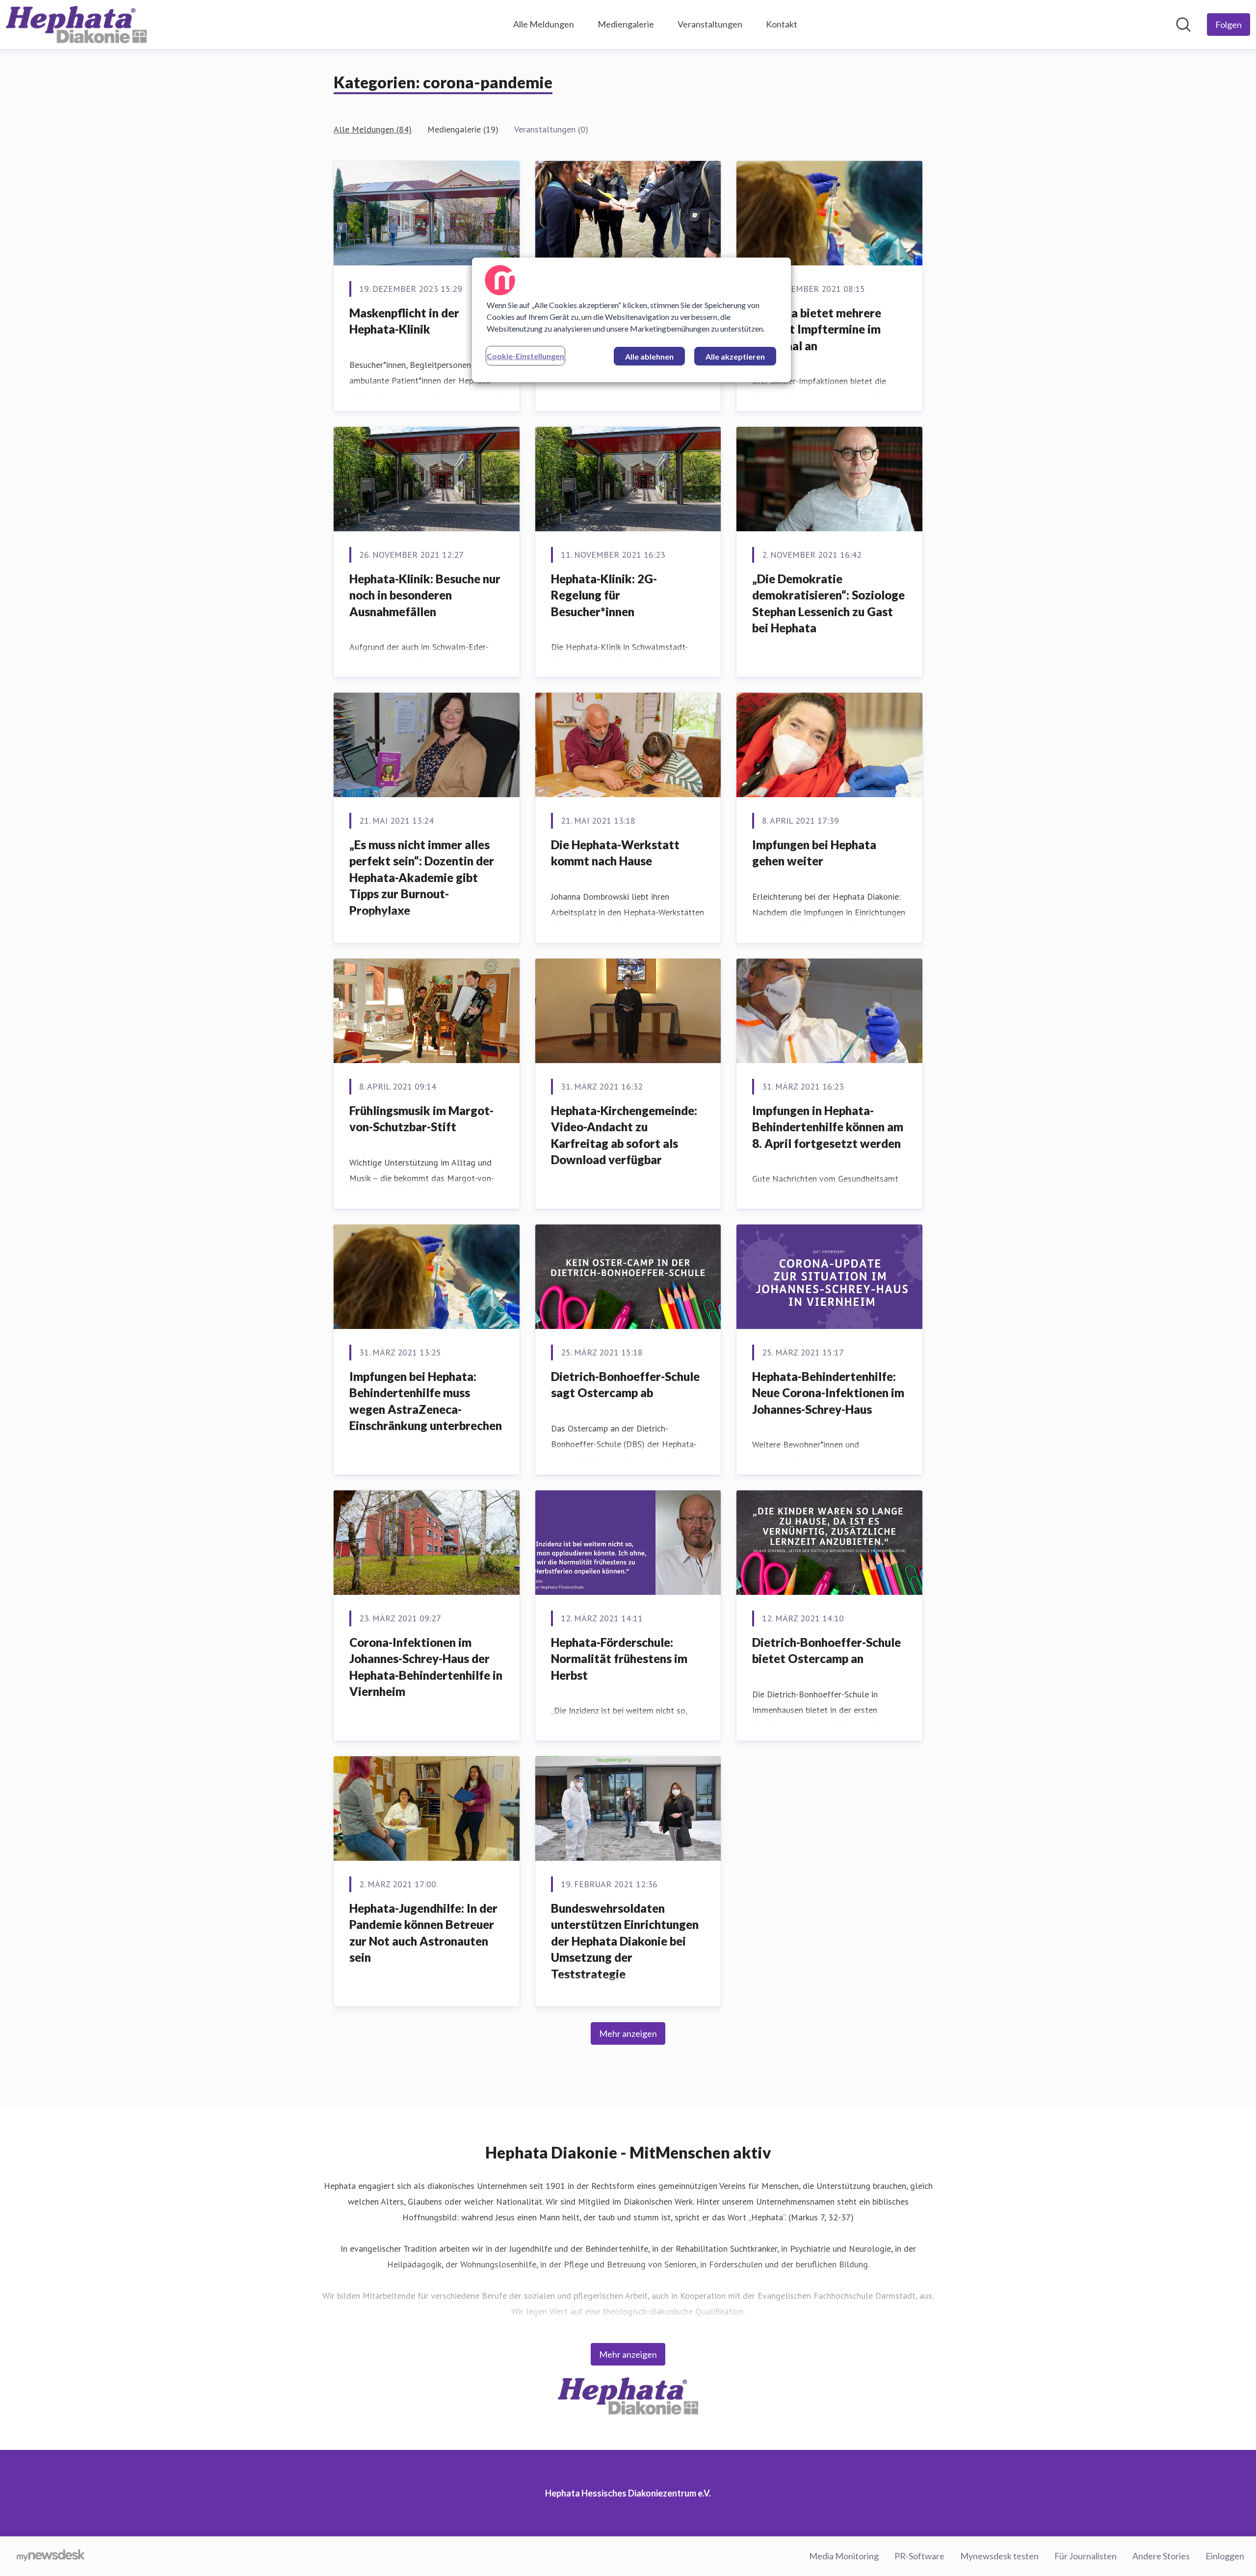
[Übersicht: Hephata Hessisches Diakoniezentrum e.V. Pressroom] (76, 25)
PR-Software (919, 2556)
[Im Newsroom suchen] (1183, 25)
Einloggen (1225, 2556)
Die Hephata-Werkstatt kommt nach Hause (615, 853)
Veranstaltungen (710, 24)
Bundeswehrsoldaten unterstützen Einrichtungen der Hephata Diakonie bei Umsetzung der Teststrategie (625, 1941)
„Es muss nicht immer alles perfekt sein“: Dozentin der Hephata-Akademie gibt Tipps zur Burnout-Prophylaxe (422, 877)
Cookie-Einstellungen (525, 356)
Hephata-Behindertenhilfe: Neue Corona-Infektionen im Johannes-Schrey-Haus (828, 1393)
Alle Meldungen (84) (373, 129)
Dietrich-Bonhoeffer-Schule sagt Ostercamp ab (625, 1385)
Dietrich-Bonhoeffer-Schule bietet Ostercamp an (826, 1651)
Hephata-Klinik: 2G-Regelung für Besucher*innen (604, 595)
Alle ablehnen (649, 356)
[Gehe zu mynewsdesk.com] (51, 2556)
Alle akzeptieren (735, 356)
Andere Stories (1161, 2556)
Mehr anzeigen (628, 2033)
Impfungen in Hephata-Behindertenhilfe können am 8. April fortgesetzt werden (828, 1127)
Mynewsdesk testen (999, 2556)
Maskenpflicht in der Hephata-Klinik (404, 321)
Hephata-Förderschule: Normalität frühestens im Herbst (619, 1659)
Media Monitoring (844, 2556)
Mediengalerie (626, 24)
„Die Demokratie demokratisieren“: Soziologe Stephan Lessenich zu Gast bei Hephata (828, 603)
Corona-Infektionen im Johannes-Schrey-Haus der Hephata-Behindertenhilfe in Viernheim (426, 1667)
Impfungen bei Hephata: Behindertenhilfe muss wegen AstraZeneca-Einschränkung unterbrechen (426, 1401)
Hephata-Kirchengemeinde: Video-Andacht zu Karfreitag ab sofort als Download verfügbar (624, 1135)
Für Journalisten (1086, 2556)
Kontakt (782, 24)
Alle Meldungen (544, 24)
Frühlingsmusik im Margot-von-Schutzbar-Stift (421, 1119)
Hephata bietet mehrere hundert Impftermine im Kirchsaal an (817, 329)
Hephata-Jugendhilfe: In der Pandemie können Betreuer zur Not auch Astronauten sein (423, 1933)
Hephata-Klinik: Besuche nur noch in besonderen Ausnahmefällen (425, 595)
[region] (631, 320)
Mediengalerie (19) (463, 129)
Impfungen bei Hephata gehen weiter (814, 853)
